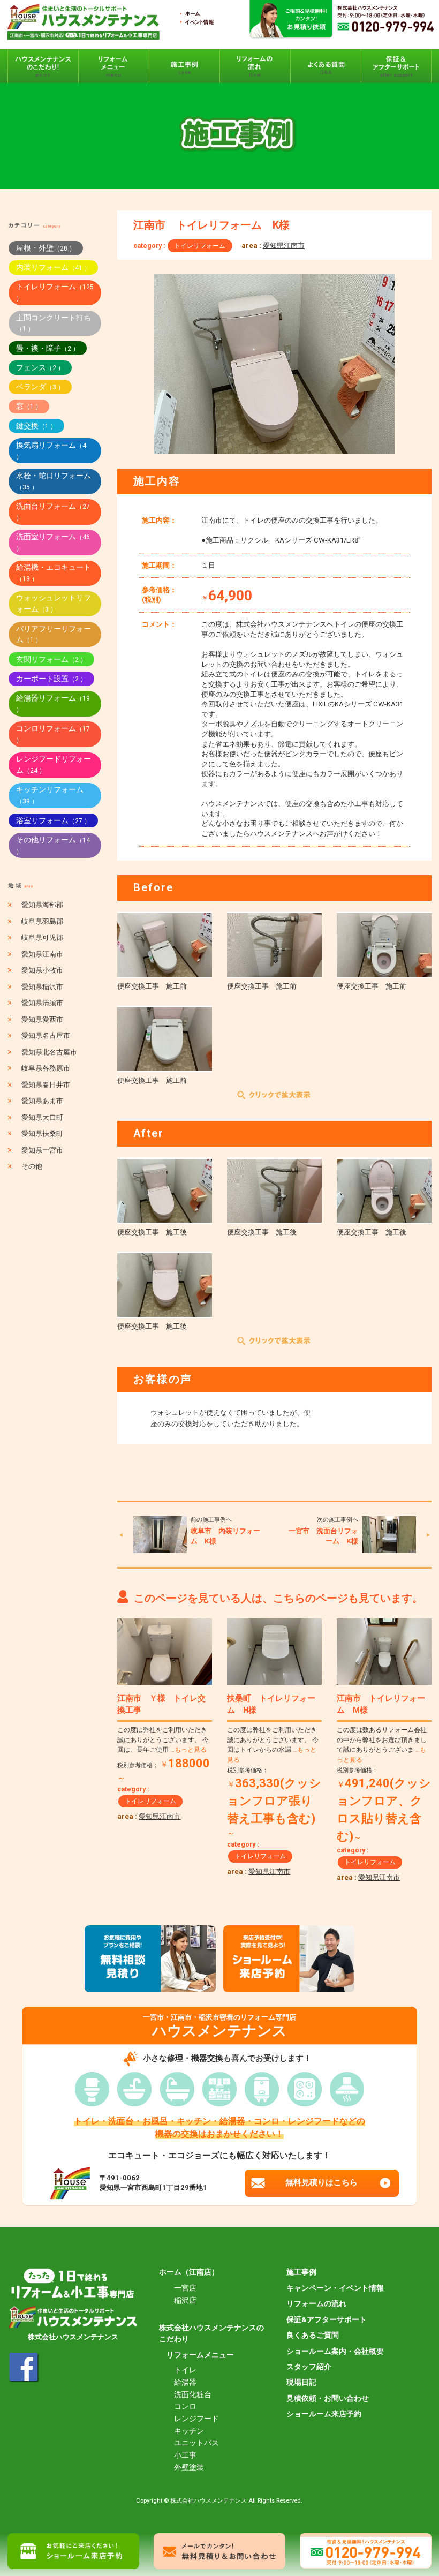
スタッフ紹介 (309, 2367)
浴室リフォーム (53, 820)
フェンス (40, 367)
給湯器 (185, 2382)
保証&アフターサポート (327, 2319)
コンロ (185, 2406)
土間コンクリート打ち (54, 323)
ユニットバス (196, 2443)
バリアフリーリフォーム (54, 634)
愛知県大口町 (42, 1117)
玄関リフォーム (51, 659)
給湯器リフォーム (53, 703)
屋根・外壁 (46, 248)
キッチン (189, 2431)
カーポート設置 (51, 679)
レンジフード (196, 2419)
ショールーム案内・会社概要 (335, 2351)
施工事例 (301, 2272)
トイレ (185, 2370)
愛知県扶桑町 (42, 1133)
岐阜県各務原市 (46, 1068)
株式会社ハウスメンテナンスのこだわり (211, 2333)
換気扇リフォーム (51, 451)
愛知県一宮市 (42, 1150)
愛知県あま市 (42, 1101)
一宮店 (185, 2288)
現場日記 (301, 2382)
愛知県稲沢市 (42, 987)
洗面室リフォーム (53, 542)
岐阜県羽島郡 (42, 921)
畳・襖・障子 (48, 348)
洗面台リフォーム (53, 512)
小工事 (185, 2455)
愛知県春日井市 (46, 1085)
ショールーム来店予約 (324, 2414)
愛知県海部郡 (42, 905)
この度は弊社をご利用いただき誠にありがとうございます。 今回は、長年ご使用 (163, 1740)
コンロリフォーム (53, 734)
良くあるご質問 (313, 2335)
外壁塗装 (189, 2467)
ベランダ (40, 387)
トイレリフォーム (200, 246)
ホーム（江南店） (189, 2272)
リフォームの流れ (316, 2303)
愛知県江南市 (284, 246)
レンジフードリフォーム (54, 764)
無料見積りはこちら (321, 2182)
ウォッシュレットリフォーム (54, 603)
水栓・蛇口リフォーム (54, 481)
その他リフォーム (53, 845)
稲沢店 (185, 2300)
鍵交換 (36, 426)
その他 (32, 1166)
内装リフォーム (53, 267)
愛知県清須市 (42, 1003)
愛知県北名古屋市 (49, 1052)
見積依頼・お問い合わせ (328, 2398)
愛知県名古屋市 (46, 1035)
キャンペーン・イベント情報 (335, 2288)
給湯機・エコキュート (54, 573)
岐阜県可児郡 (42, 937)
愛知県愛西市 (42, 1019)
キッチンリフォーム (50, 795)
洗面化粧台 (193, 2394)
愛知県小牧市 (42, 970)
